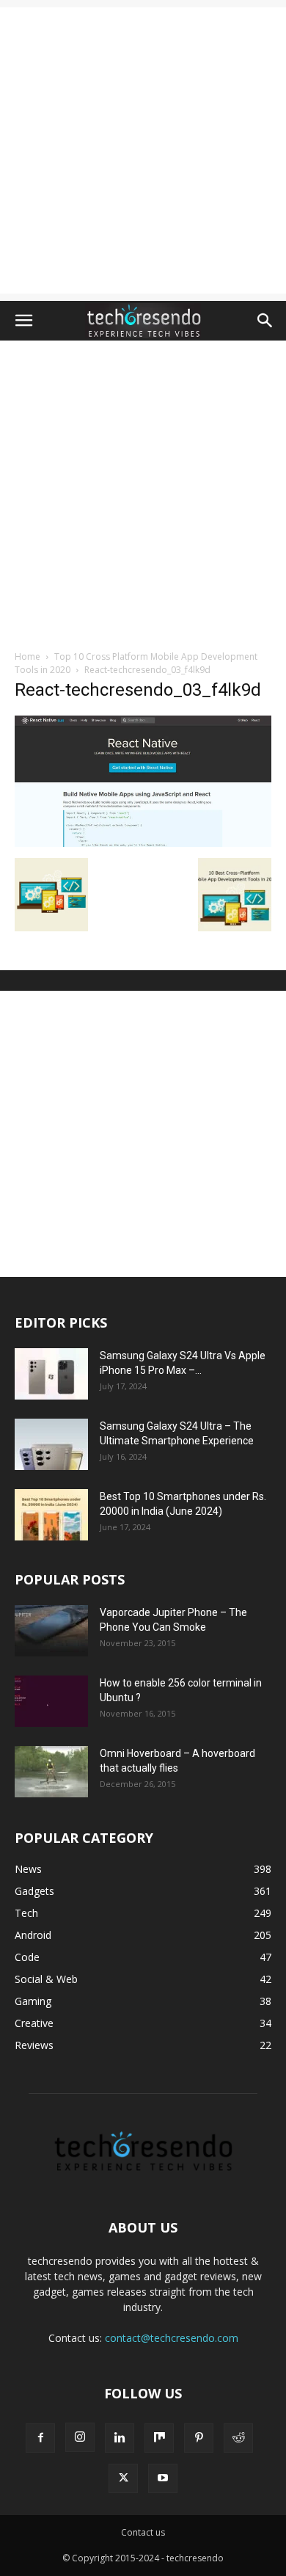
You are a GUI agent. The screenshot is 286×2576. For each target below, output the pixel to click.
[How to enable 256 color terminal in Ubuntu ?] (51, 1701)
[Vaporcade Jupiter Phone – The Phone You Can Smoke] (51, 1631)
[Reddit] (238, 2438)
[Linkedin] (120, 2438)
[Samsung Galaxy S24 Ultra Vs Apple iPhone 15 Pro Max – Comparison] (51, 1374)
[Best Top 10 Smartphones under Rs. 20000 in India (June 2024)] (51, 1515)
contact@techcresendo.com (172, 2338)
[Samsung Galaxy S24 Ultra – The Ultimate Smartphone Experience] (51, 1444)
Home (27, 656)
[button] (23, 321)
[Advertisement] (143, 150)
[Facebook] (40, 2438)
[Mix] (159, 2438)
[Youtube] (163, 2478)
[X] (123, 2478)
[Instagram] (80, 2437)
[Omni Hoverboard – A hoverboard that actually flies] (51, 1772)
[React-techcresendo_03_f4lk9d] (143, 843)
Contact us (143, 2532)
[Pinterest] (199, 2438)
